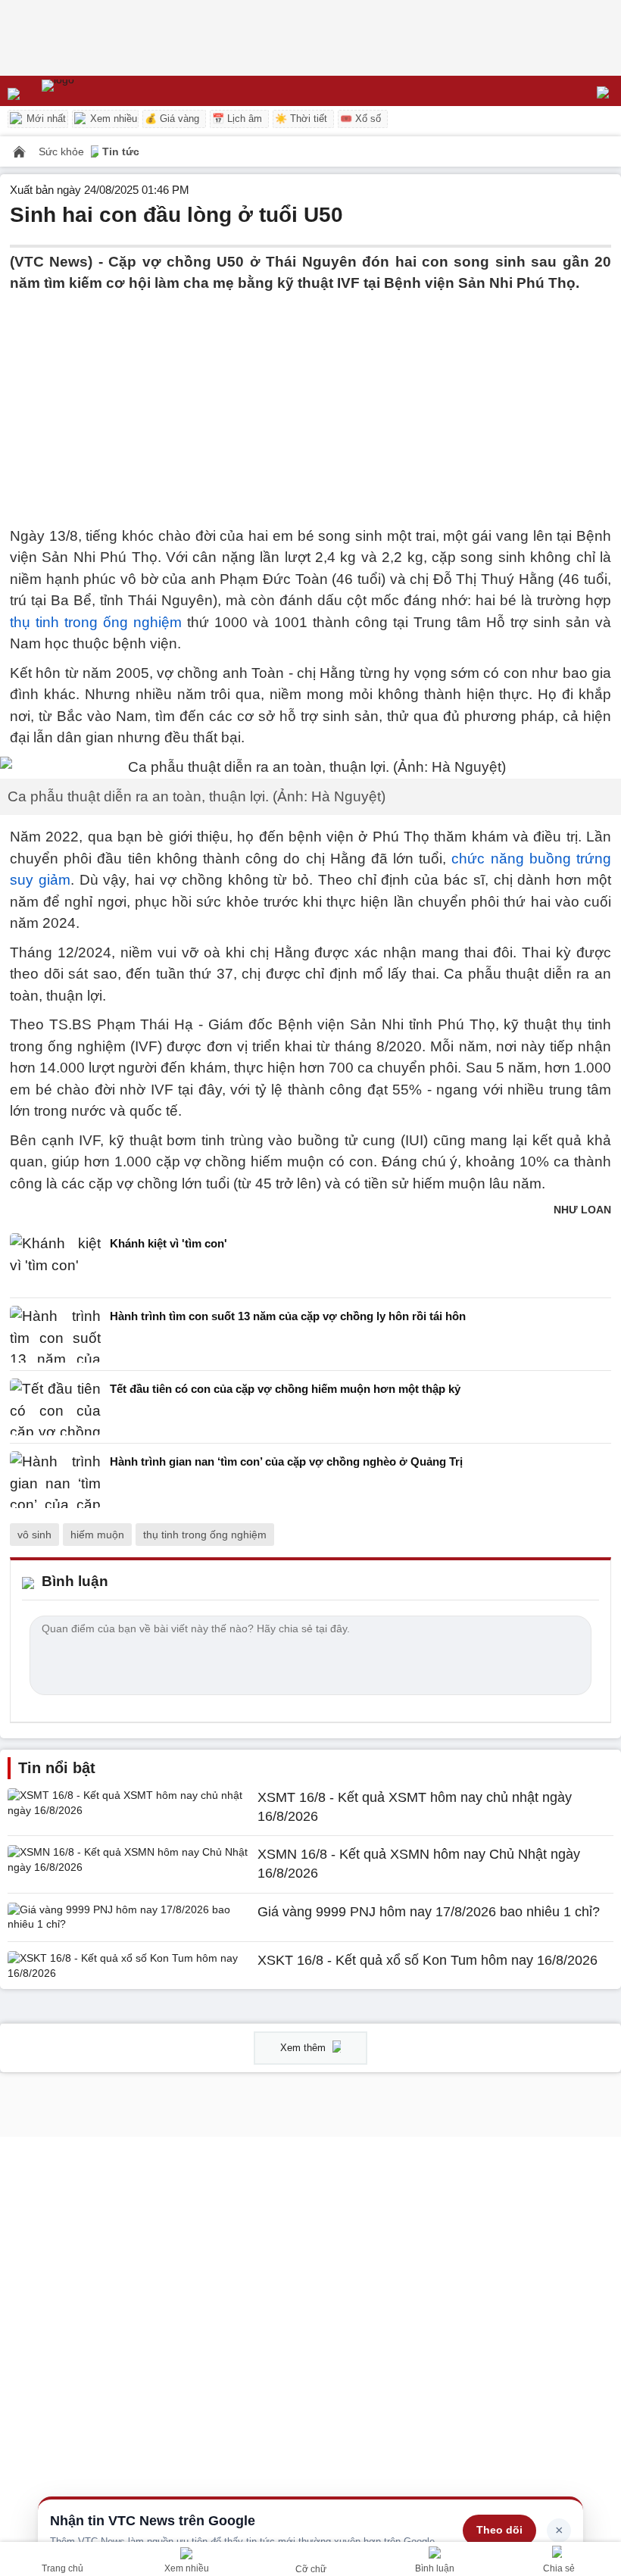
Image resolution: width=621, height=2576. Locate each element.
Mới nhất (45, 119)
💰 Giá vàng (172, 119)
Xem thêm (304, 2048)
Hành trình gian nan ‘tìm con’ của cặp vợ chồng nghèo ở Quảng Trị (286, 1461)
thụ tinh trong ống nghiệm (96, 622)
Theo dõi (499, 2530)
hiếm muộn (97, 1535)
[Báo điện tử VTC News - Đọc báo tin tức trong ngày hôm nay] (93, 91)
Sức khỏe (63, 151)
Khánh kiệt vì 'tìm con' (169, 1243)
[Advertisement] (310, 401)
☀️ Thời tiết (301, 119)
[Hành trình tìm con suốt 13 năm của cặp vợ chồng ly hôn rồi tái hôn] (55, 1334)
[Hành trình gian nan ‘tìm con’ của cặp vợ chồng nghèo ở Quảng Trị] (55, 1480)
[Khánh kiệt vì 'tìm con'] (55, 1261)
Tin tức (121, 151)
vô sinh (34, 1535)
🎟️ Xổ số (360, 119)
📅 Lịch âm (237, 119)
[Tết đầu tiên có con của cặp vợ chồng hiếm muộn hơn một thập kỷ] (55, 1407)
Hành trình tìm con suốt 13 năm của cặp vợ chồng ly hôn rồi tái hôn (288, 1316)
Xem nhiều (112, 119)
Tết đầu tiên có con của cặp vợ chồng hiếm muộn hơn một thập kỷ (285, 1389)
